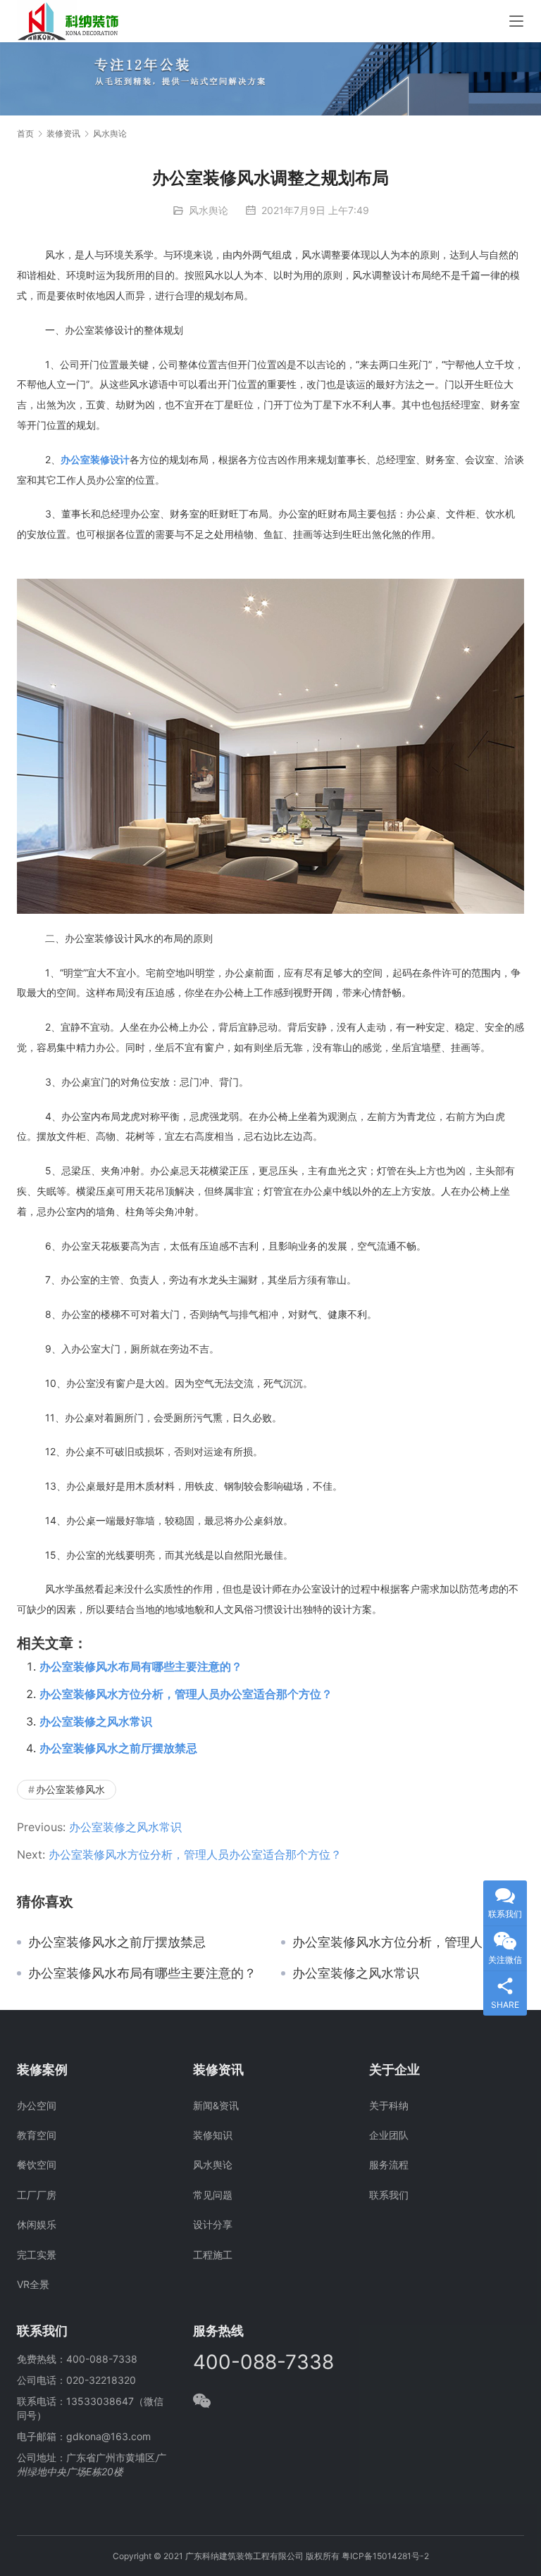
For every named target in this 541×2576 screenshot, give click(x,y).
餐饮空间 (37, 2165)
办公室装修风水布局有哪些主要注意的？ (141, 1666)
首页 (25, 133)
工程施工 (213, 2255)
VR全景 (33, 2284)
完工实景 (37, 2255)
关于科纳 (389, 2105)
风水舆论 (209, 210)
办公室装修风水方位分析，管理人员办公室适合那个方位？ (186, 1694)
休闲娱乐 (37, 2224)
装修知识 (213, 2135)
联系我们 (389, 2195)
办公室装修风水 (70, 1789)
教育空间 (37, 2135)
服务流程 (389, 2165)
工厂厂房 (37, 2195)
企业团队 (389, 2135)
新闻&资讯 (216, 2105)
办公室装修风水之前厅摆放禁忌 (118, 1748)
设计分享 (213, 2224)
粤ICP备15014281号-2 (385, 2556)
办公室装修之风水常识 (96, 1721)
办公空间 (37, 2105)
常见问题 (213, 2195)
